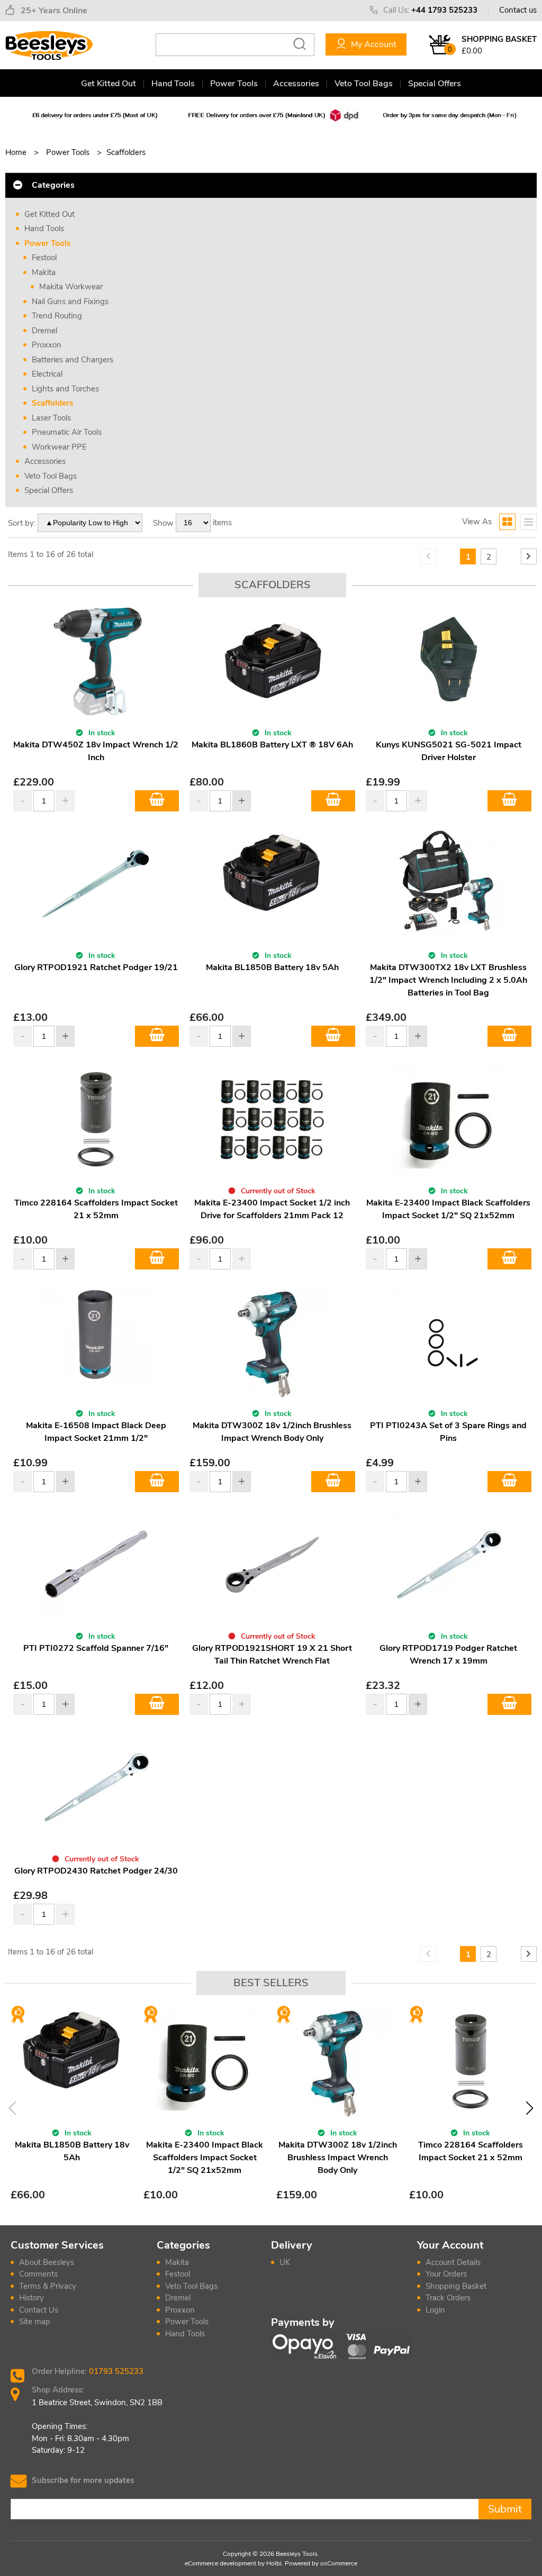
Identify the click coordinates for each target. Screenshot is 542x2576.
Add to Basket (157, 801)
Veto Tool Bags (364, 84)
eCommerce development (220, 2563)
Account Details (453, 2262)
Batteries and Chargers (73, 360)
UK (285, 2262)
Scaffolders (52, 403)
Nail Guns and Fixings (70, 302)
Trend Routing (57, 316)
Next (530, 2108)
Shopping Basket (456, 2286)
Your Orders (446, 2274)
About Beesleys (47, 2262)
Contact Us (39, 2310)
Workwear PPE (59, 447)
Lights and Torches (65, 389)
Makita (44, 272)
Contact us (518, 10)
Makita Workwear (71, 287)
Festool (44, 258)
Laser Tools (51, 418)
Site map (35, 2322)
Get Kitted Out (109, 84)
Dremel (44, 331)
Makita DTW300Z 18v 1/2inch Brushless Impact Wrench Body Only (338, 2158)
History (31, 2298)
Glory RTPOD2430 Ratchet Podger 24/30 (96, 1871)
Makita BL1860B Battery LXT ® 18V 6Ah (272, 745)
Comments (38, 2274)
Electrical (47, 374)
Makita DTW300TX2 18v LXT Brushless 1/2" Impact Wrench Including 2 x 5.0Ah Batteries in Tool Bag (448, 980)
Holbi (274, 2563)
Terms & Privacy (48, 2286)
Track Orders (448, 2298)
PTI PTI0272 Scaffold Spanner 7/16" (96, 1648)
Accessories (296, 84)
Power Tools (234, 84)
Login (435, 2310)
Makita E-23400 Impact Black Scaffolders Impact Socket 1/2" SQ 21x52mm (205, 2158)
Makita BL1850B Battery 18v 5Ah (272, 967)
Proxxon (47, 345)
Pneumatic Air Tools (67, 432)
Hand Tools (173, 84)
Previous (12, 2108)
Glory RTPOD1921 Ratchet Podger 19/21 (96, 967)
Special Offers (435, 84)
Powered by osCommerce (321, 2563)
